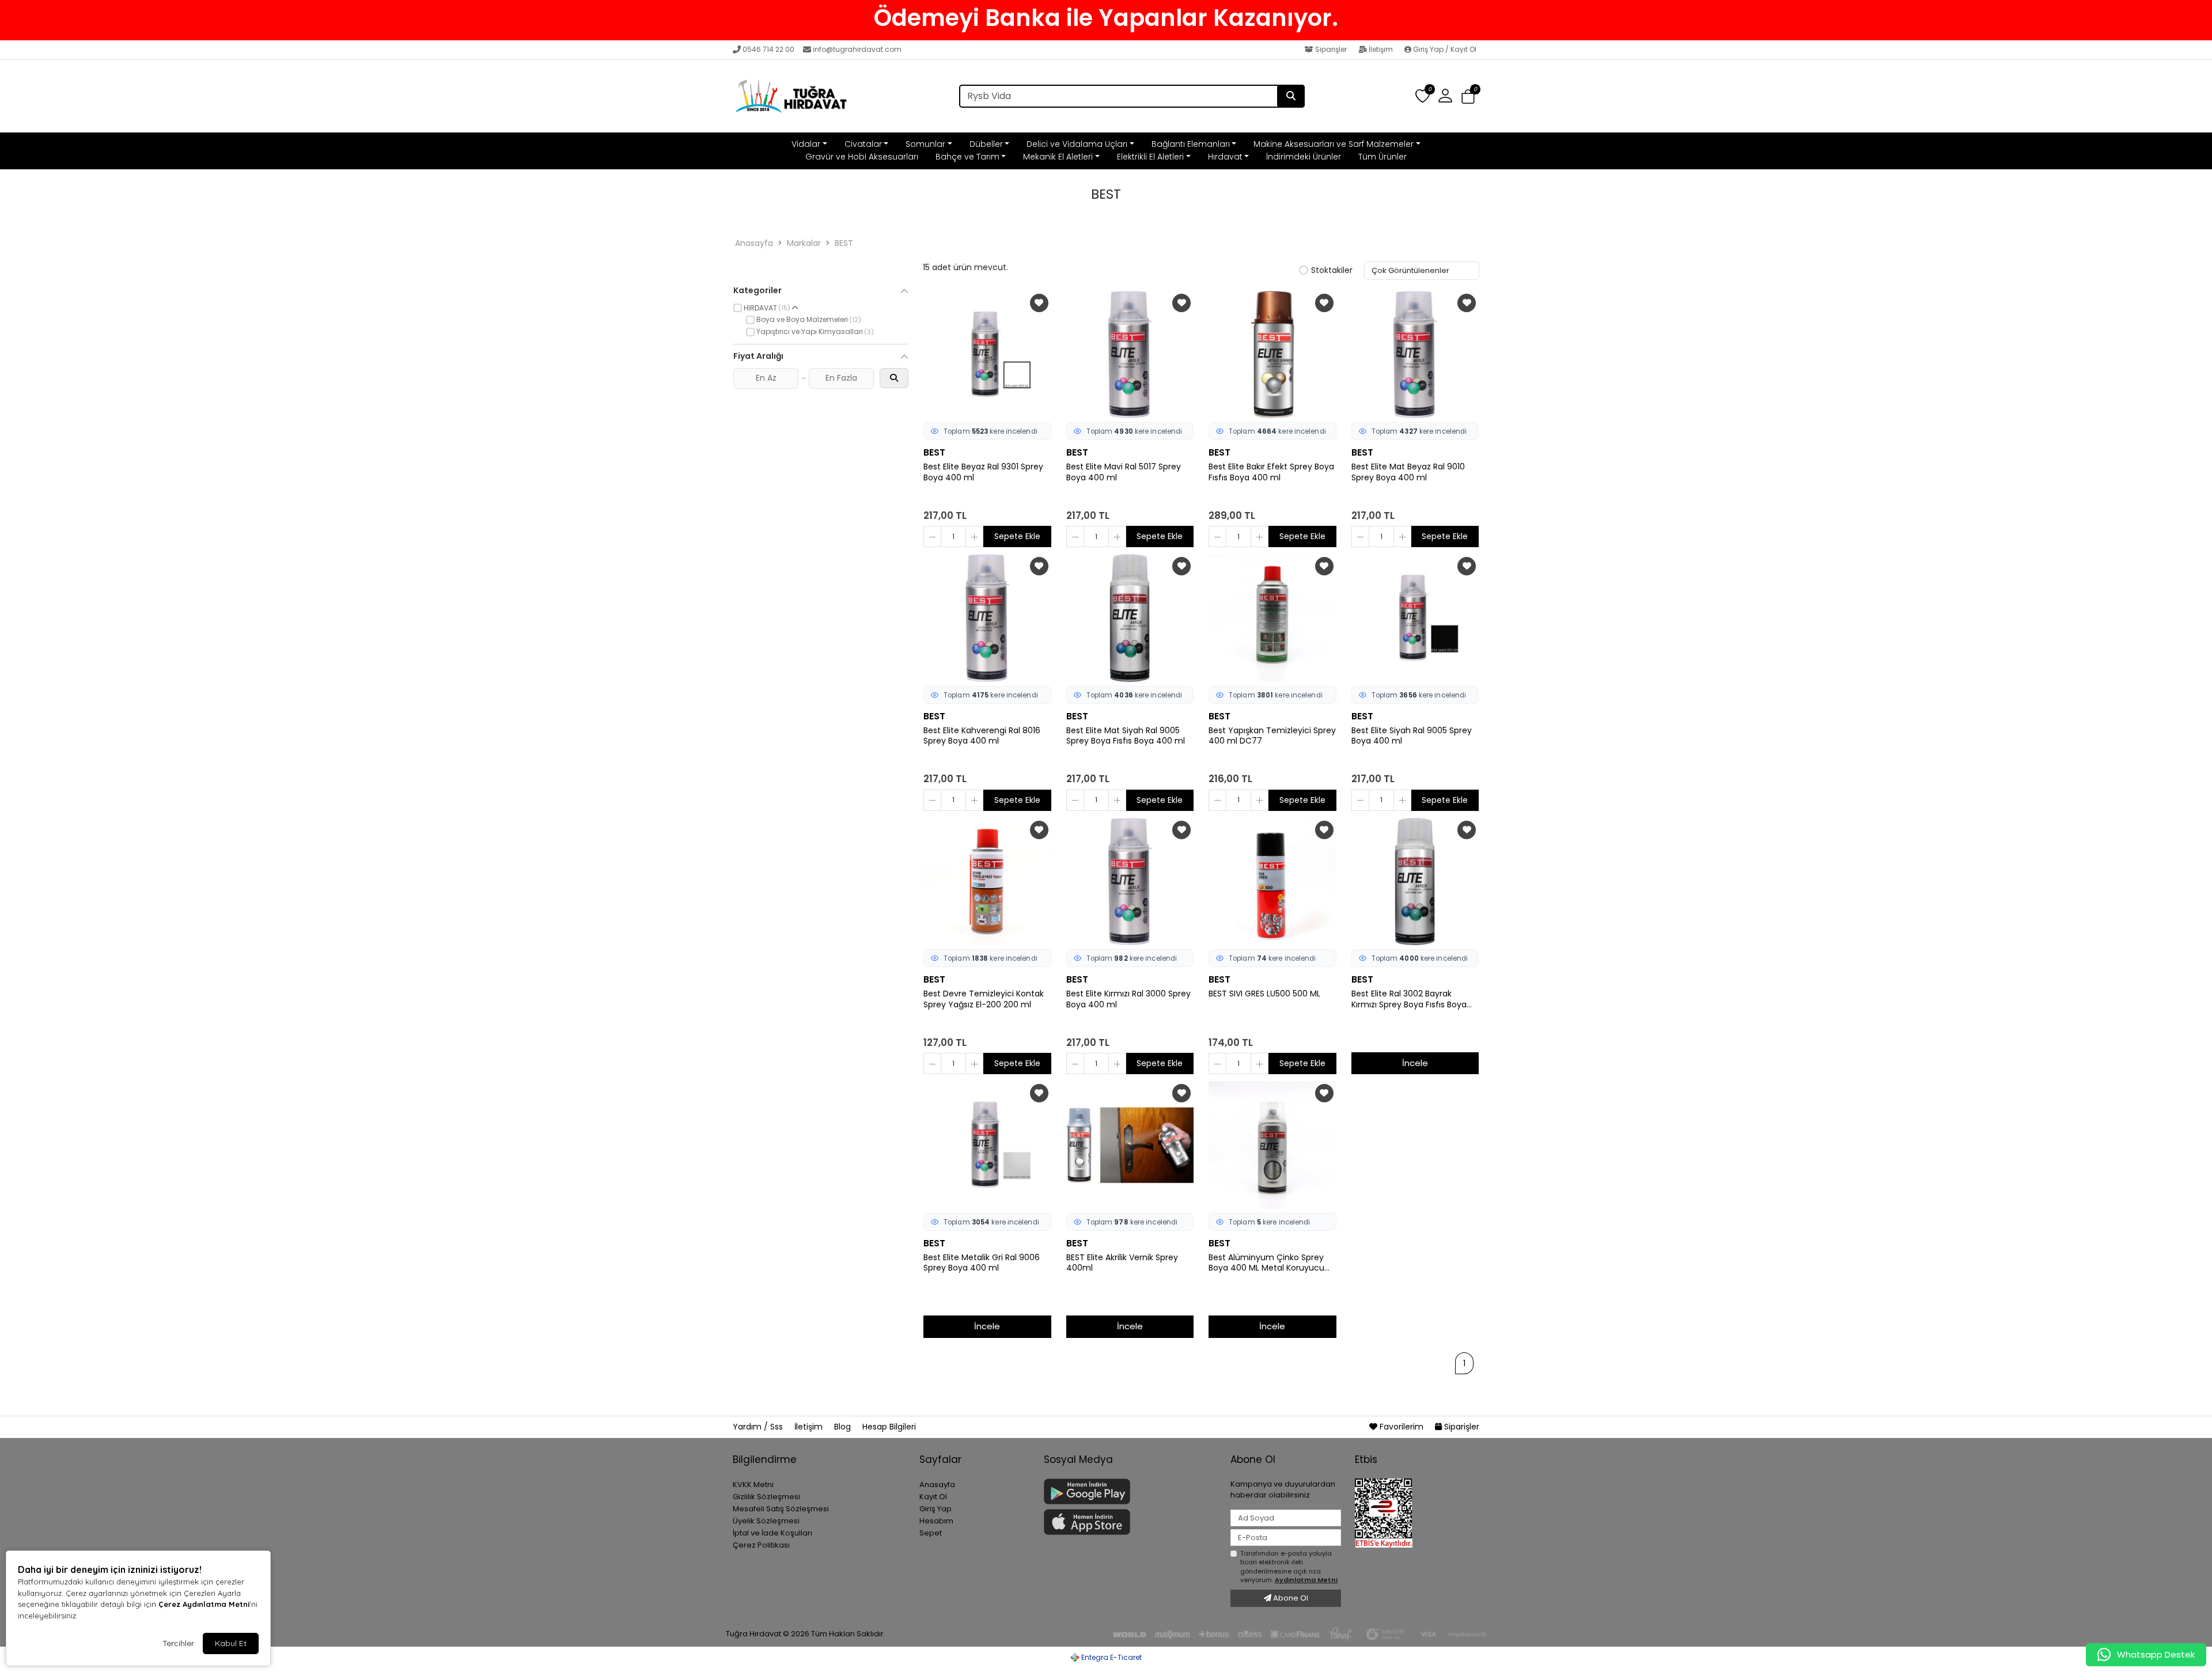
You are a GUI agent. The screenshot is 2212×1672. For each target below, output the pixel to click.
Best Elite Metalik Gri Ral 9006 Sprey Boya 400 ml (982, 1263)
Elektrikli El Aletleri (1150, 157)
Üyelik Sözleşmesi (766, 1521)
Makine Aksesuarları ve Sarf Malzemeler (1334, 144)
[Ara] (1291, 96)
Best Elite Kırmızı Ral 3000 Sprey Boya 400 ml (1128, 999)
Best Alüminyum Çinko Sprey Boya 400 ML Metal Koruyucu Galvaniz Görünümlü (1266, 1263)
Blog (844, 1427)
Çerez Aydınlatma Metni (204, 1604)
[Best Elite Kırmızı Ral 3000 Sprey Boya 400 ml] (1130, 882)
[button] (1468, 96)
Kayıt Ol (933, 1497)
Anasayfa (754, 243)
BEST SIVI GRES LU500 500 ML (1264, 994)
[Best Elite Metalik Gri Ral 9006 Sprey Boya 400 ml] (987, 1145)
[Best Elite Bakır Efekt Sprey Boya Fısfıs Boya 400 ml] (1272, 355)
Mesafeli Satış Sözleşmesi (781, 1509)
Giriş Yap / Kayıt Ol (1444, 49)
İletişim (1381, 49)
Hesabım (936, 1521)
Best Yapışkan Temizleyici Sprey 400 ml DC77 (1272, 736)
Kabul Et (231, 1643)
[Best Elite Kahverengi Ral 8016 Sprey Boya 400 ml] (987, 618)
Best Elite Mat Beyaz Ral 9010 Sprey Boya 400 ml (1408, 472)
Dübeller (986, 144)
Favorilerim (1402, 1427)
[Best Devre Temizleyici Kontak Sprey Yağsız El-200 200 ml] (987, 882)
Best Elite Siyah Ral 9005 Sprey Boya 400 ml (1412, 736)
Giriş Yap (935, 1509)
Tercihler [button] (178, 1643)
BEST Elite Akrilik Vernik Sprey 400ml (1122, 1263)
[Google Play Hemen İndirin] (1130, 1491)
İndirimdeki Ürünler (1304, 157)
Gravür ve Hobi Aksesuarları (862, 157)
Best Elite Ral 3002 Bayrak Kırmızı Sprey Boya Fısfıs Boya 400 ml (1409, 999)
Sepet (931, 1533)
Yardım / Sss (759, 1427)
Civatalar (863, 144)
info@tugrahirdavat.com (857, 49)
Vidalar (806, 144)
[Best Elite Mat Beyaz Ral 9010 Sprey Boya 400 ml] (1415, 355)
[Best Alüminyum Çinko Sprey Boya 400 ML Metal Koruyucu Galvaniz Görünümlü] (1272, 1145)
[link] (1106, 18)
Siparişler (1331, 49)
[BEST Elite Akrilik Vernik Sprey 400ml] (1130, 1145)
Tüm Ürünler (1382, 157)
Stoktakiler (1332, 271)
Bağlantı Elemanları (1191, 144)
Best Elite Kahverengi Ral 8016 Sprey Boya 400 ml (982, 736)
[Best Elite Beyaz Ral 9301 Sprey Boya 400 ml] (987, 355)
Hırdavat (1225, 157)
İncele (1415, 1063)
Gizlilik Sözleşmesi (766, 1497)
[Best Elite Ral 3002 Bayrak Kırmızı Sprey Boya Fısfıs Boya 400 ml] (1415, 882)
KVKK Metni (753, 1485)
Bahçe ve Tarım (967, 157)
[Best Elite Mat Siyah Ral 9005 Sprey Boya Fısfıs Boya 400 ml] (1130, 618)
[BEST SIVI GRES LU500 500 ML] (1272, 882)
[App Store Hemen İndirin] (1130, 1522)
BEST (844, 243)
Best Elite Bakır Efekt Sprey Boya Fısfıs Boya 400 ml (1271, 472)
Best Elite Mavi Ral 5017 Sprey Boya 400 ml (1124, 472)
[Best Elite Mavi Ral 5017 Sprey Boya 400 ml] (1130, 355)
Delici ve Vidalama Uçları (1077, 144)
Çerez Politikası (761, 1545)
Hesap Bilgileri (889, 1427)
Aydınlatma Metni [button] (1306, 1580)
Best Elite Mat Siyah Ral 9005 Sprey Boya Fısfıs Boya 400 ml (1126, 736)
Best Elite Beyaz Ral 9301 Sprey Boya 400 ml (983, 472)
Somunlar (925, 144)
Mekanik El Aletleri (1058, 157)
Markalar (804, 243)
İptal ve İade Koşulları (772, 1533)
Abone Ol (1290, 1598)
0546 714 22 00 (768, 49)
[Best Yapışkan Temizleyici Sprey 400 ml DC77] (1272, 618)
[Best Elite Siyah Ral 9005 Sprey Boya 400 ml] (1415, 618)
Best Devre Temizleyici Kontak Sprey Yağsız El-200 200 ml (984, 999)
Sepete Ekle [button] (1017, 536)
